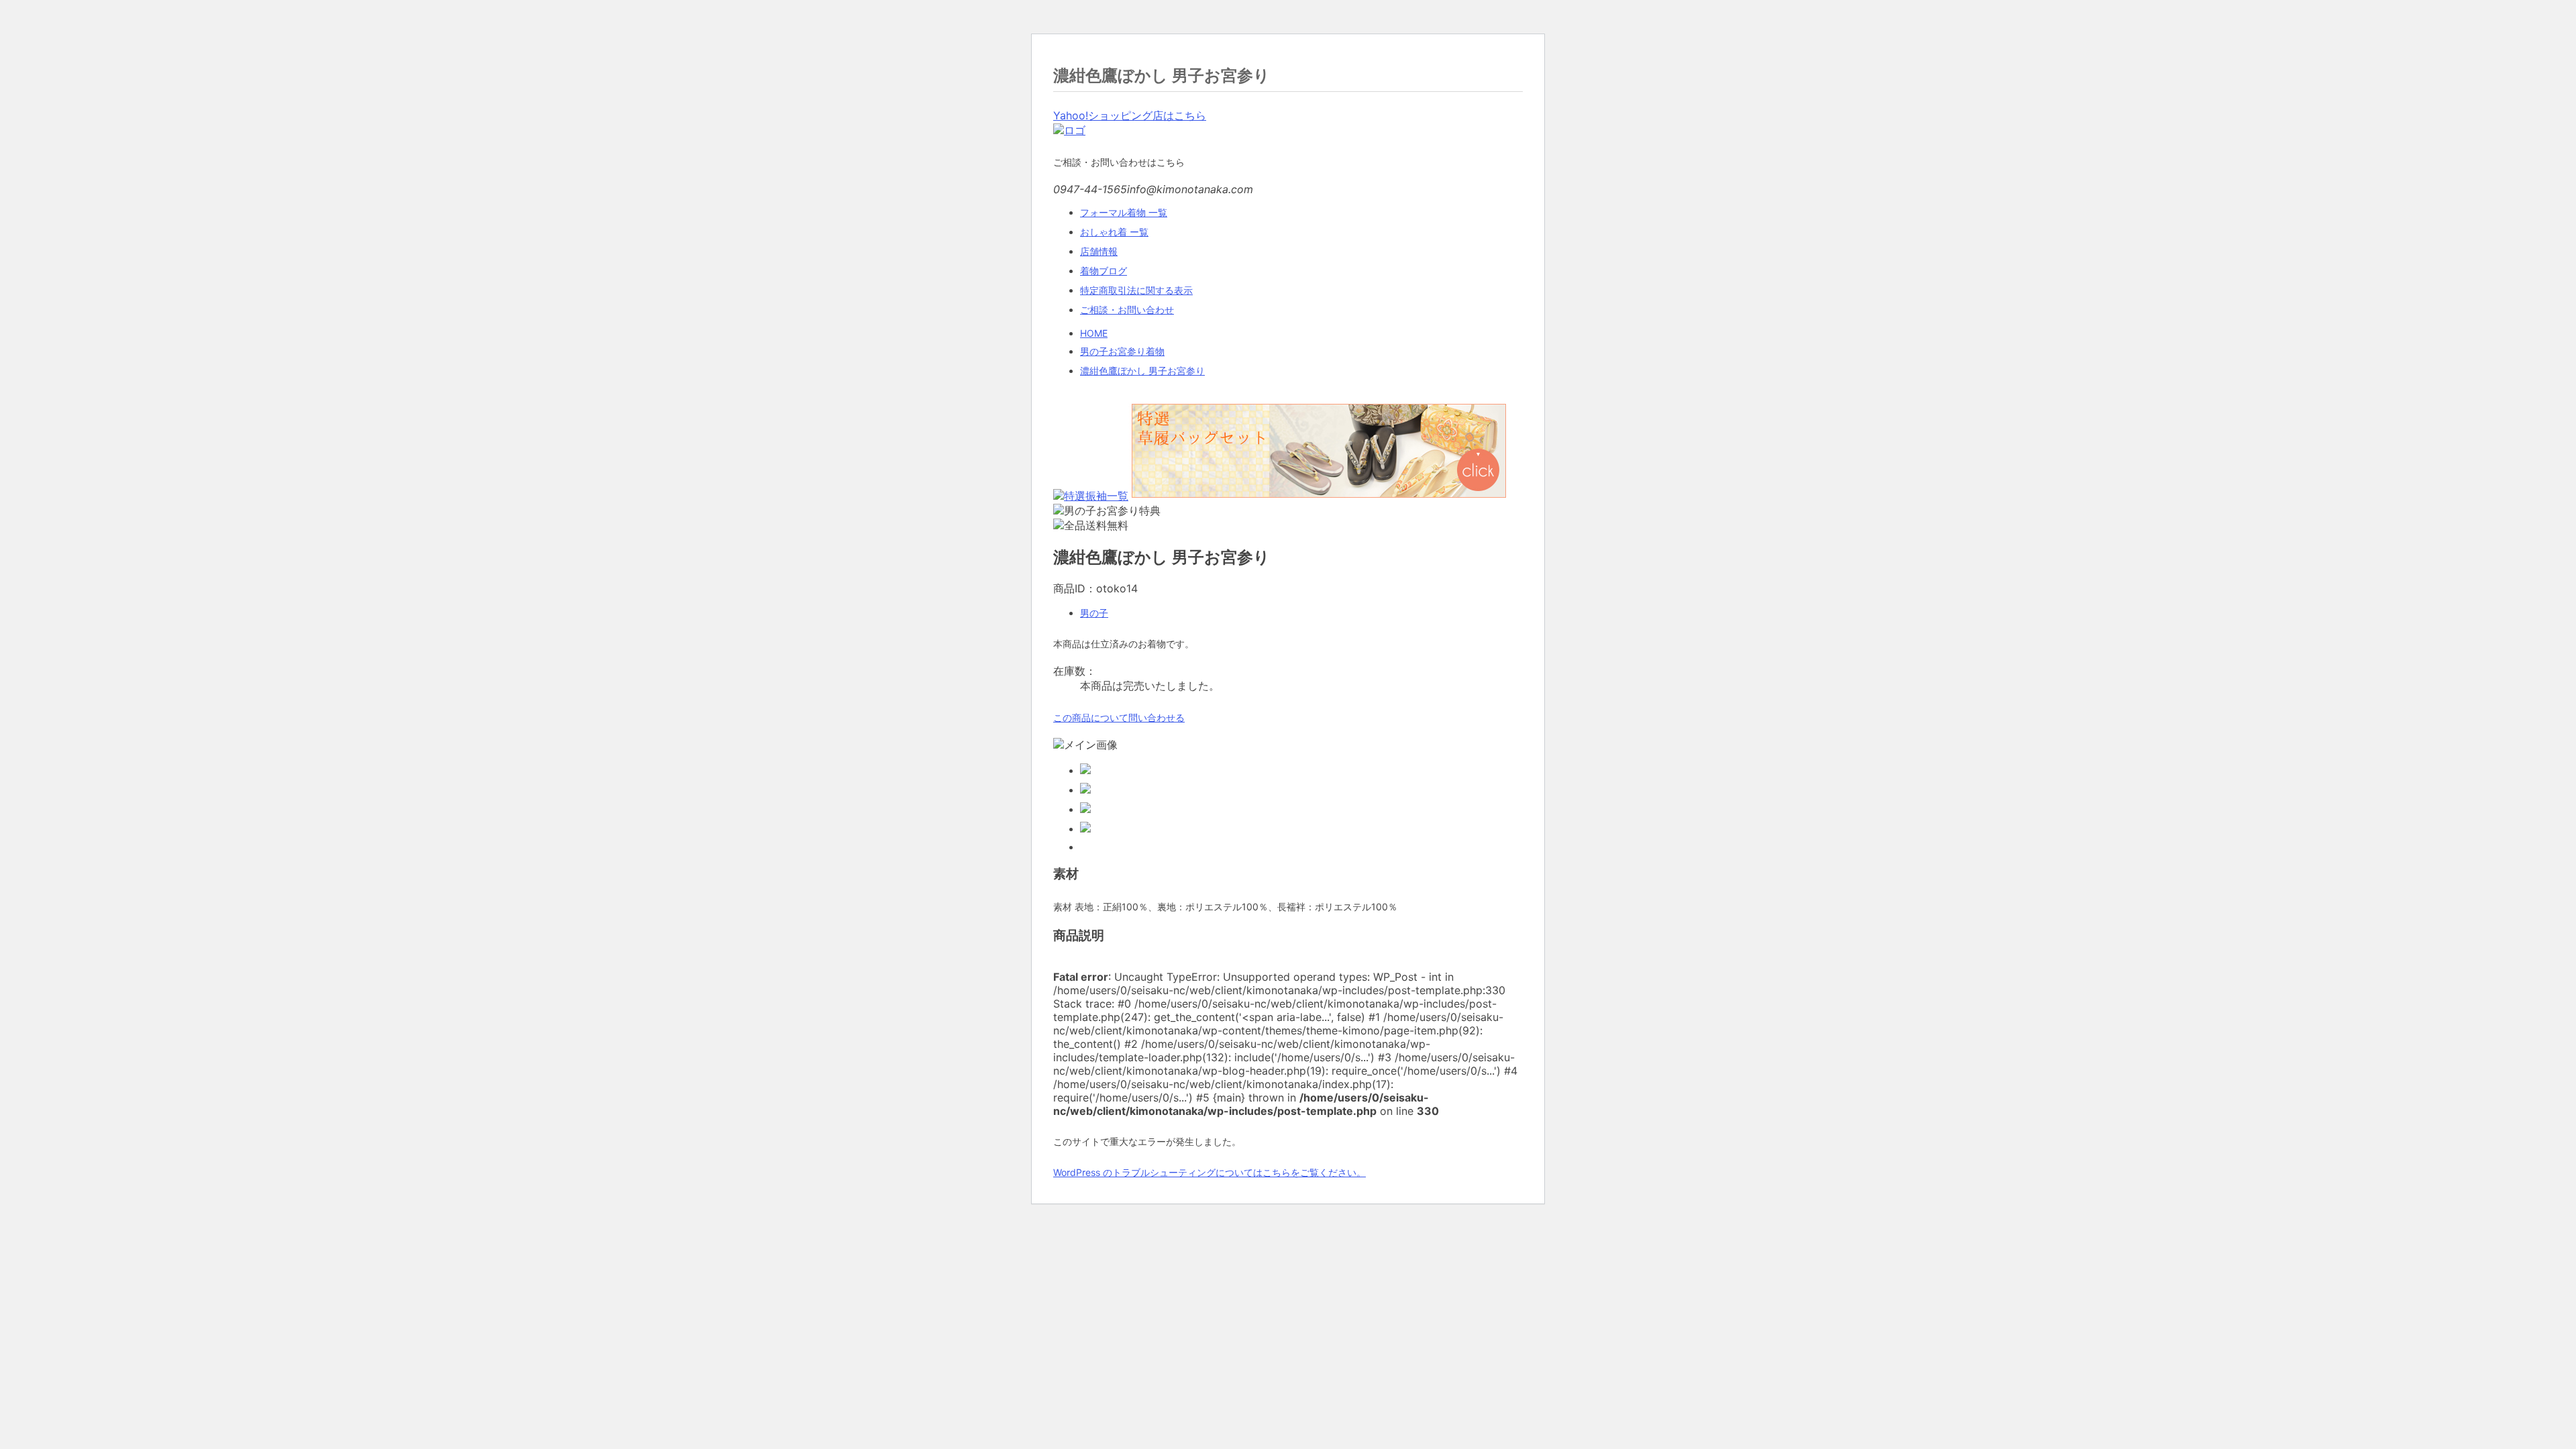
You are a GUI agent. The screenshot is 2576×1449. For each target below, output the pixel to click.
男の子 (1094, 613)
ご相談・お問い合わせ (1127, 310)
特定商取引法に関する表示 (1136, 290)
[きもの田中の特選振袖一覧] (1091, 496)
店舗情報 (1099, 251)
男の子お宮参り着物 (1122, 351)
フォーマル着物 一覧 (1124, 212)
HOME (1094, 333)
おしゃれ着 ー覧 (1114, 232)
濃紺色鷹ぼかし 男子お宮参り (1142, 371)
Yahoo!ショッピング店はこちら (1130, 115)
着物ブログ (1104, 271)
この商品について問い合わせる (1119, 717)
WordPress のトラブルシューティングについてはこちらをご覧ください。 (1210, 1172)
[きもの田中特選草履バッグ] (1317, 496)
